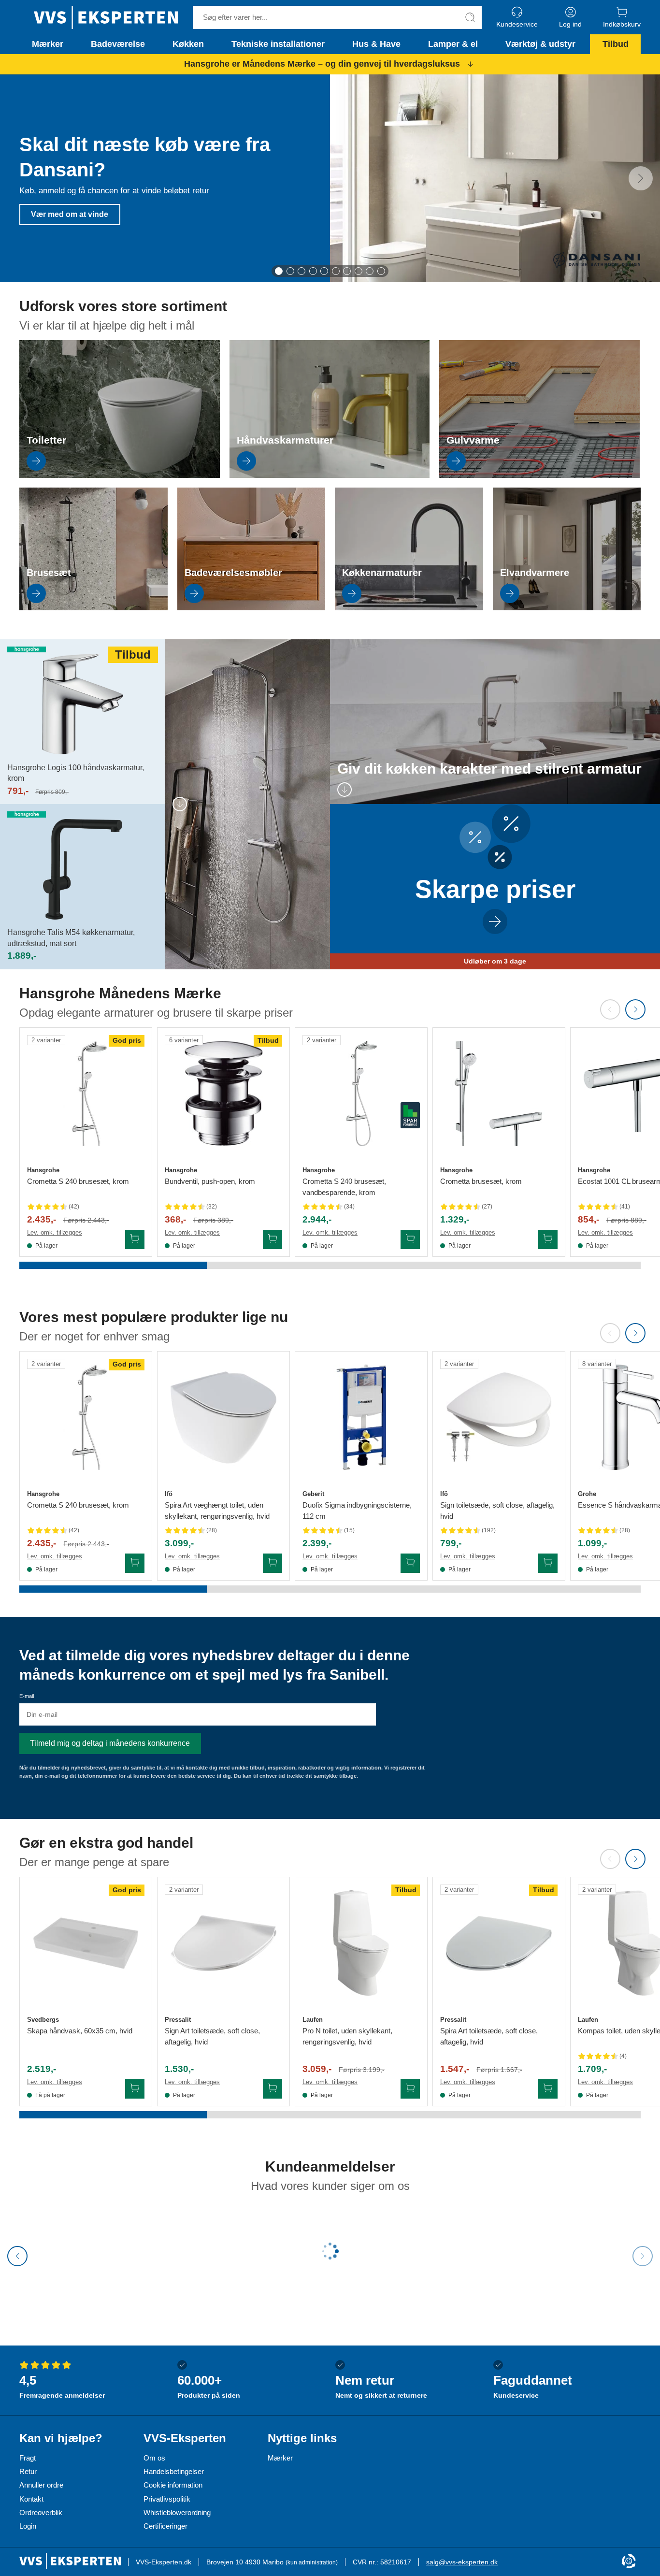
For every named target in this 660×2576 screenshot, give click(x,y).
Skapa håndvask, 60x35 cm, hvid (80, 2031)
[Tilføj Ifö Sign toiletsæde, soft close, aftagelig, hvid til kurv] (548, 1563)
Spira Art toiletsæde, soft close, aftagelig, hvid (489, 2036)
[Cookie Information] (629, 2562)
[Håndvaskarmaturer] (330, 475)
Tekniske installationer (278, 44)
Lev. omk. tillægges (55, 1232)
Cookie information (173, 2485)
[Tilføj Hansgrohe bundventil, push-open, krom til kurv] (273, 1239)
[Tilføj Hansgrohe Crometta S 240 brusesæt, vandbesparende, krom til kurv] (410, 1239)
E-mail (27, 1696)
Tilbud (616, 44)
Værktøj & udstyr (540, 44)
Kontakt (31, 2499)
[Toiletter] (120, 475)
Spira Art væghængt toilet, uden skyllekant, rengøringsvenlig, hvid (217, 1511)
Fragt (28, 2458)
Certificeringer (165, 2526)
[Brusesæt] (93, 608)
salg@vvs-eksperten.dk (462, 2562)
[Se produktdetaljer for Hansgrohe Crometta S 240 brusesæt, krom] (86, 1094)
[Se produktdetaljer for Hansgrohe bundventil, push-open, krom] (223, 1094)
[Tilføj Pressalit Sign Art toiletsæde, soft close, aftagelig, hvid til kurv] (273, 2089)
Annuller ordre (41, 2485)
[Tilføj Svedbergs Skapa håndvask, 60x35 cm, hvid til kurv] (135, 2089)
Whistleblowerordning (177, 2512)
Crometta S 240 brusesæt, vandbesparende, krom (344, 1187)
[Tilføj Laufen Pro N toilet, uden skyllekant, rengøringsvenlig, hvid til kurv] (410, 2089)
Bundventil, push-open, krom (210, 1181)
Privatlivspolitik (167, 2499)
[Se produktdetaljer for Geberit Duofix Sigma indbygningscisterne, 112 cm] (361, 1418)
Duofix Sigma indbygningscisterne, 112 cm (357, 1511)
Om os (154, 2458)
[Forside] (106, 17)
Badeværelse (118, 44)
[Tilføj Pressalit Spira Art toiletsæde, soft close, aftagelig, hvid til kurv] (548, 2089)
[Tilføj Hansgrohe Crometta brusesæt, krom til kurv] (548, 1239)
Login (28, 2526)
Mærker (48, 44)
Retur (28, 2471)
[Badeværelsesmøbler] (251, 608)
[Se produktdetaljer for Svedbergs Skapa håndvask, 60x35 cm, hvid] (86, 1943)
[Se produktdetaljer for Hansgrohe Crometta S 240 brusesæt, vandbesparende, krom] (361, 1094)
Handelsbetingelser (174, 2471)
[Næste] (641, 178)
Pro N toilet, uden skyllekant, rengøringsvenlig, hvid (347, 2036)
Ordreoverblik (41, 2512)
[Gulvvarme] (539, 475)
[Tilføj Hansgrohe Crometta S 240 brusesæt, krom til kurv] (135, 1239)
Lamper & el (453, 44)
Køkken (188, 44)
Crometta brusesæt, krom (481, 1181)
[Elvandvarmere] (567, 608)
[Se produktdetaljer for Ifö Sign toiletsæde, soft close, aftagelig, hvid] (499, 1418)
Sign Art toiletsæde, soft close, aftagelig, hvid (212, 2036)
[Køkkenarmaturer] (409, 608)
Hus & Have (376, 44)
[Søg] (470, 17)
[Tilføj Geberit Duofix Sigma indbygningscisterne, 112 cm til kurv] (410, 1563)
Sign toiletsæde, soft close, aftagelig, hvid (497, 1511)
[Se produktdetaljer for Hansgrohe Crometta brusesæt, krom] (499, 1094)
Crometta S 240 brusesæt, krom (78, 1181)
